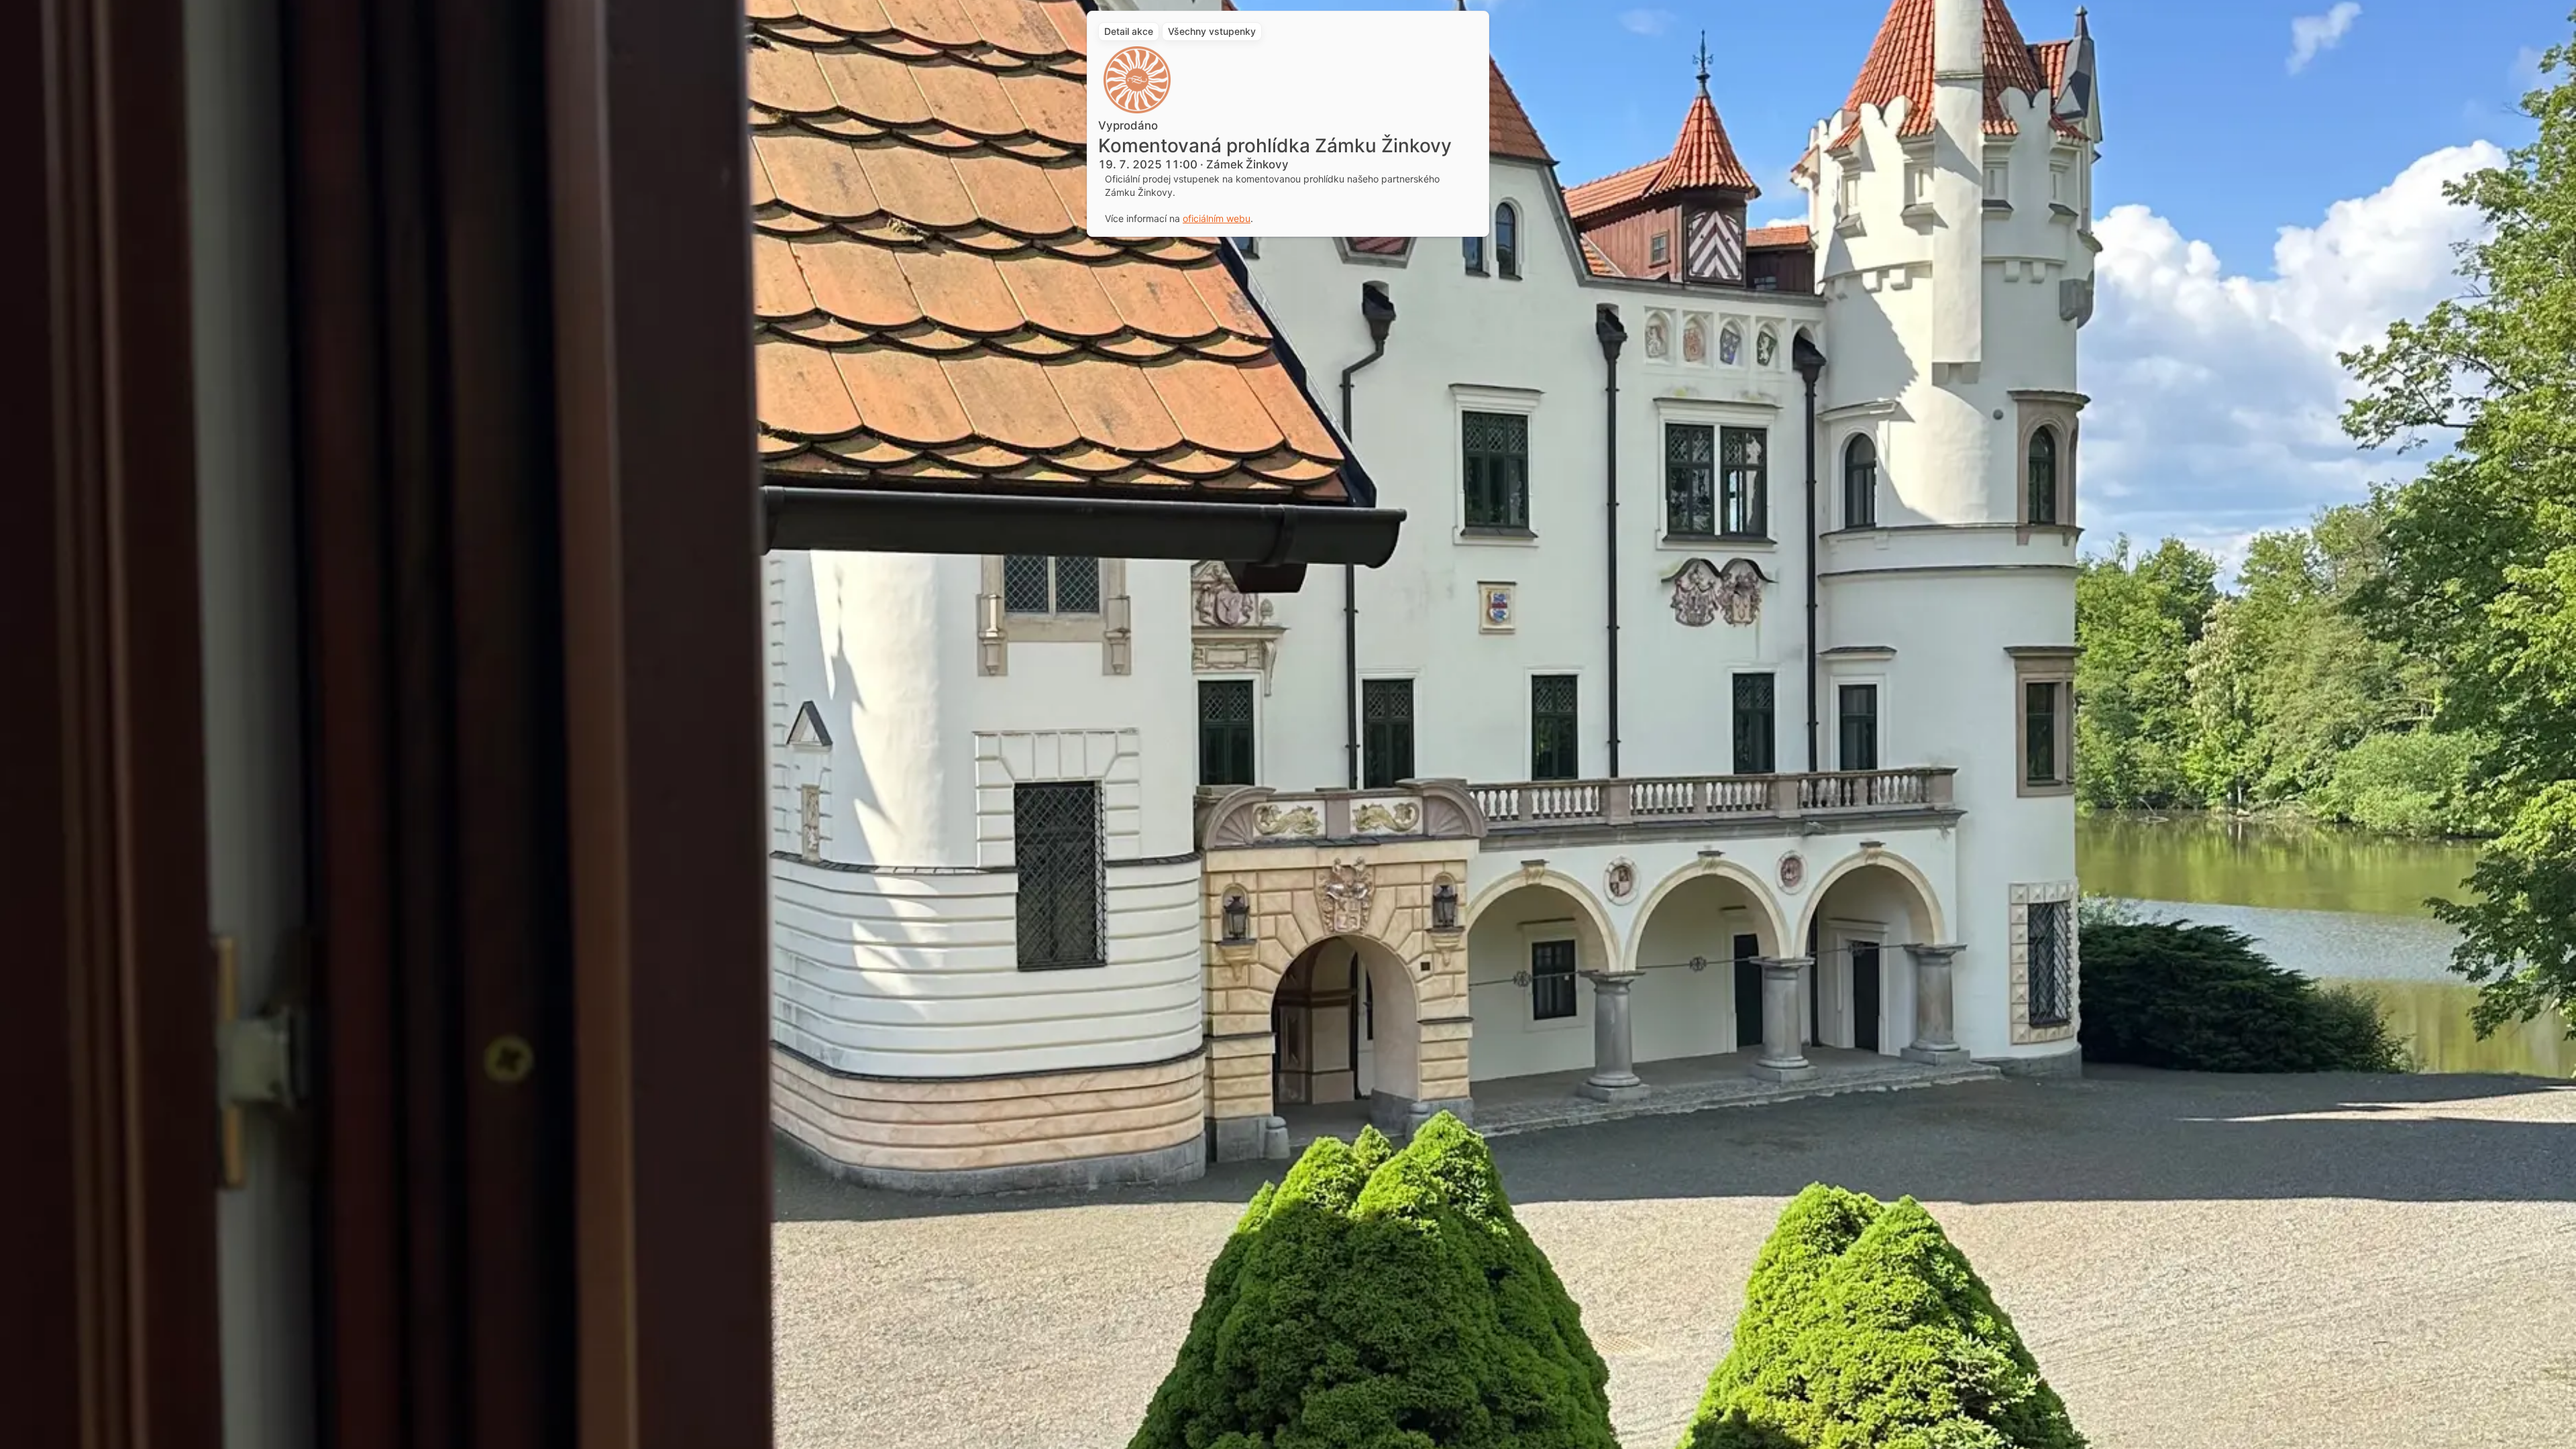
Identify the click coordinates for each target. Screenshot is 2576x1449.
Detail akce (1129, 31)
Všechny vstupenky (1212, 31)
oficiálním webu (1217, 218)
